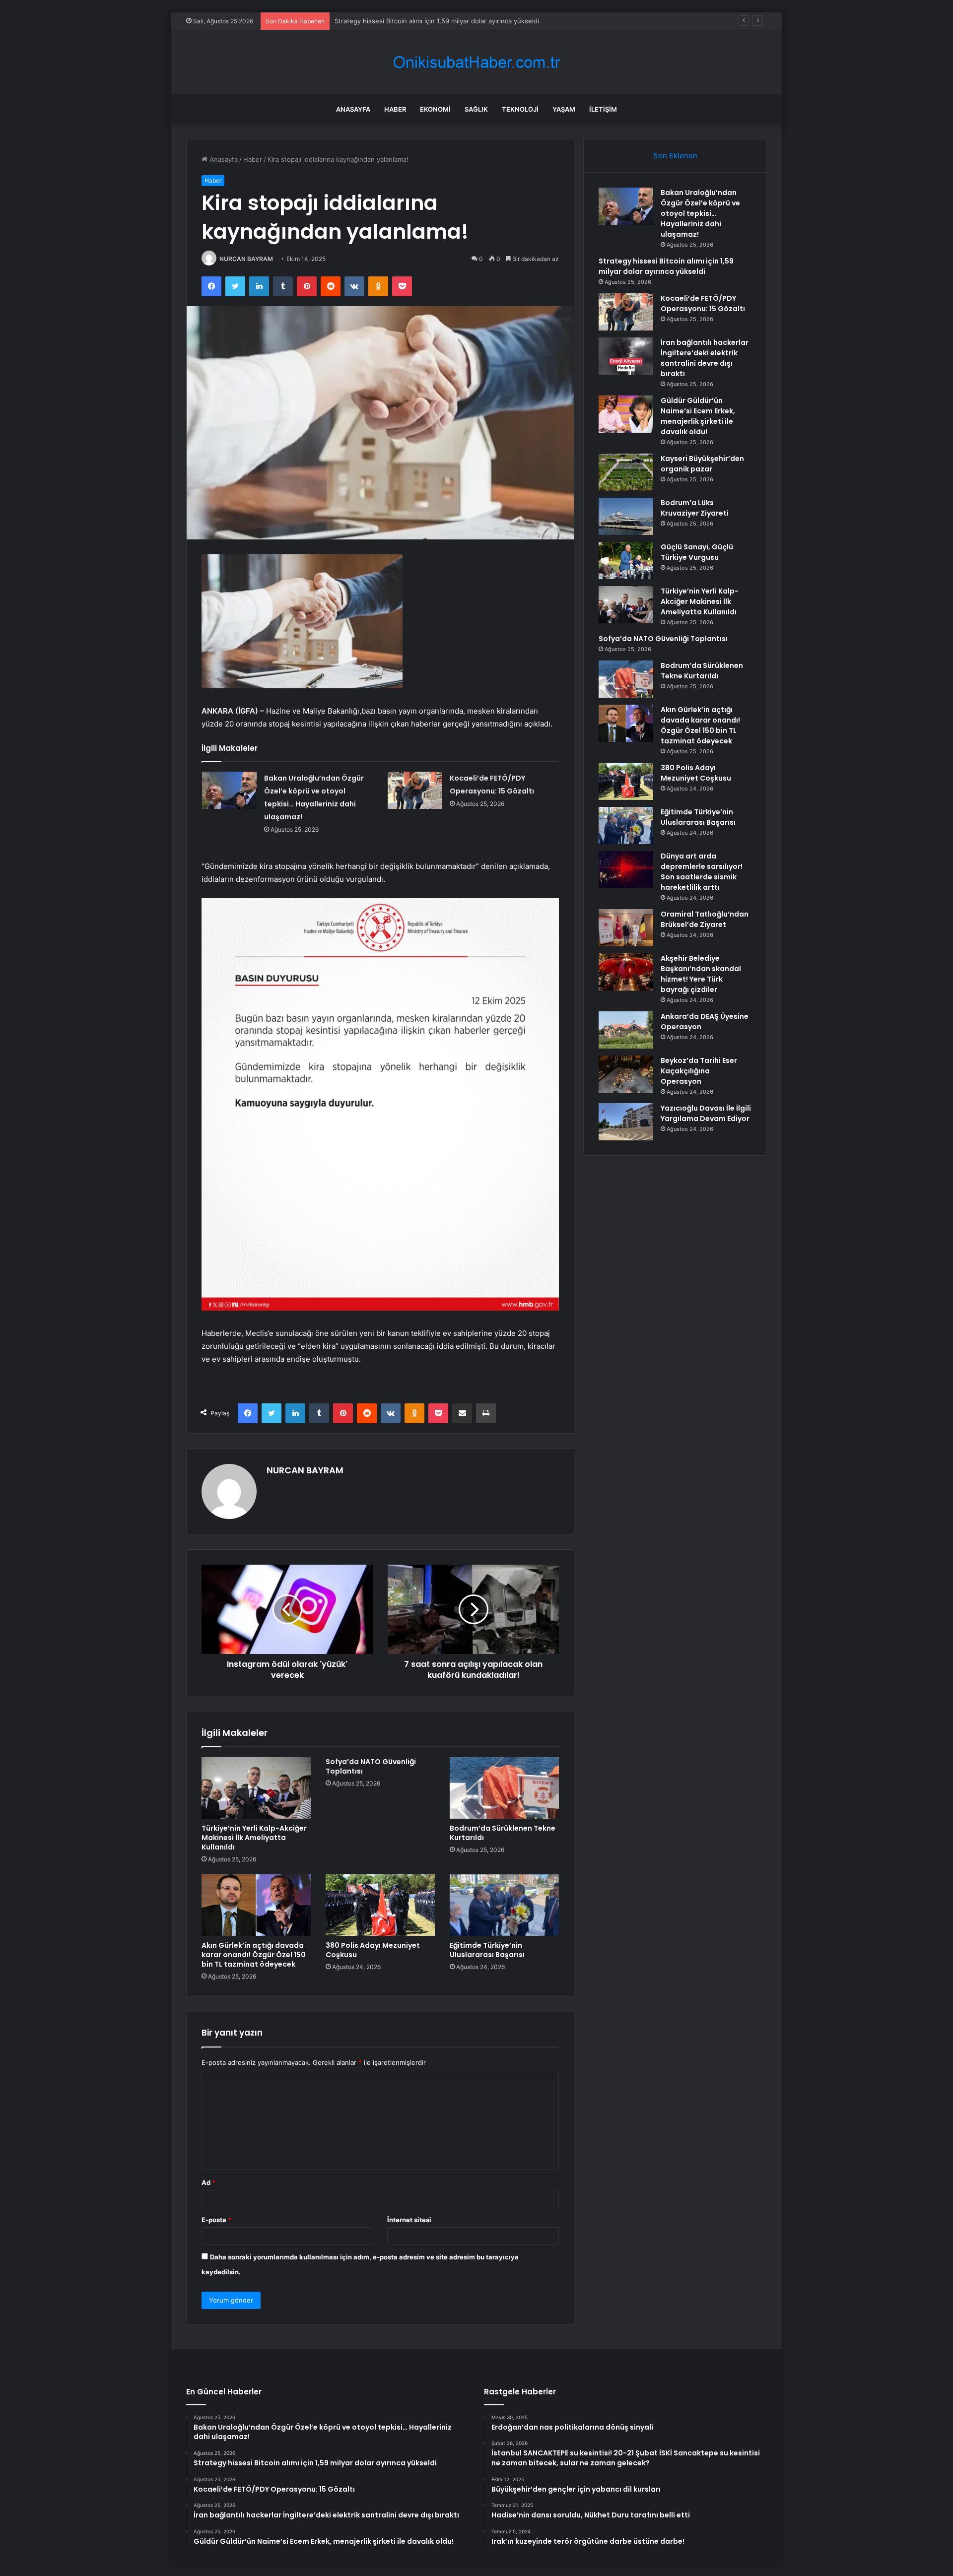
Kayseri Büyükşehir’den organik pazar (702, 464)
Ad (208, 2182)
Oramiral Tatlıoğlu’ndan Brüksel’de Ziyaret (705, 919)
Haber (395, 109)
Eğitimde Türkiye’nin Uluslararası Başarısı (487, 1950)
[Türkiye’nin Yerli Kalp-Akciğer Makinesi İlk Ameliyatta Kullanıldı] (256, 1788)
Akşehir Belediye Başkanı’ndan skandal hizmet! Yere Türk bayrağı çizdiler (701, 974)
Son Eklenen (675, 156)
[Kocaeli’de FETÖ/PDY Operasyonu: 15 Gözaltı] (415, 790)
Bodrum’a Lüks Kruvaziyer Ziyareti (695, 508)
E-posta (216, 2220)
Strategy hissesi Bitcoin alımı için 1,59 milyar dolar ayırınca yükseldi (666, 266)
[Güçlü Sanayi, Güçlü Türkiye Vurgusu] (626, 561)
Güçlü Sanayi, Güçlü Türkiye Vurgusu (697, 552)
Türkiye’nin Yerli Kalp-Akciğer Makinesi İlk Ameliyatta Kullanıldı (254, 1838)
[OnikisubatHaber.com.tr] (476, 62)
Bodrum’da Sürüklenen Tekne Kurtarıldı (503, 1833)
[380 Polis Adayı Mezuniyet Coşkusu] (380, 1905)
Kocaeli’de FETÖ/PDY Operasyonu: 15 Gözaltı (403, 21)
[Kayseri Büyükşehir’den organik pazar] (626, 472)
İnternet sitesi (409, 2220)
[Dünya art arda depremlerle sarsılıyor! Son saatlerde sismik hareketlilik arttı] (626, 870)
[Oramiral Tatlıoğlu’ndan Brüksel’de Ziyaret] (626, 928)
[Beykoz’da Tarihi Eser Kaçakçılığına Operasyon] (626, 1074)
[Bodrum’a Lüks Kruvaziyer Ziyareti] (626, 516)
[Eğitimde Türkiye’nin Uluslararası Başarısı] (504, 1905)
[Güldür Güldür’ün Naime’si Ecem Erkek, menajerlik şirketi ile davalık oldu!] (626, 414)
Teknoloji (520, 109)
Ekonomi (435, 109)
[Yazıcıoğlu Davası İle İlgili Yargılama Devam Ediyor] (626, 1122)
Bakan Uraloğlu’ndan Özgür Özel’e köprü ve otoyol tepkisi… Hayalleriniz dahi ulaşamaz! (700, 213)
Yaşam (564, 109)
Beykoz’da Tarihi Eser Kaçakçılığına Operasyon (699, 1071)
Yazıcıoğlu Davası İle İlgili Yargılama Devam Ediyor (706, 1113)
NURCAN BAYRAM (246, 259)
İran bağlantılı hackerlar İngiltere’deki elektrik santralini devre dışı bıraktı (705, 358)
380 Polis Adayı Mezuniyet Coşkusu (373, 1950)
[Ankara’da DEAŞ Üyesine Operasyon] (626, 1030)
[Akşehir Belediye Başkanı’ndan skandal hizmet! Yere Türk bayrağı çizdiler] (626, 972)
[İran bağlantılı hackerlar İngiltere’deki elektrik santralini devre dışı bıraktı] (626, 356)
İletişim (603, 109)
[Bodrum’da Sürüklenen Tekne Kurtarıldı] (504, 1788)
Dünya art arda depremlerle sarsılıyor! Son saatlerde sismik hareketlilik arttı (702, 872)
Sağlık (476, 109)
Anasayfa (353, 109)
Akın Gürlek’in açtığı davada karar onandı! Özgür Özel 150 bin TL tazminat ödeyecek (254, 1955)
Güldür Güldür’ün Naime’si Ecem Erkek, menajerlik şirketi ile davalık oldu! (698, 416)
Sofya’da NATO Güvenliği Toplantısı (371, 1766)
